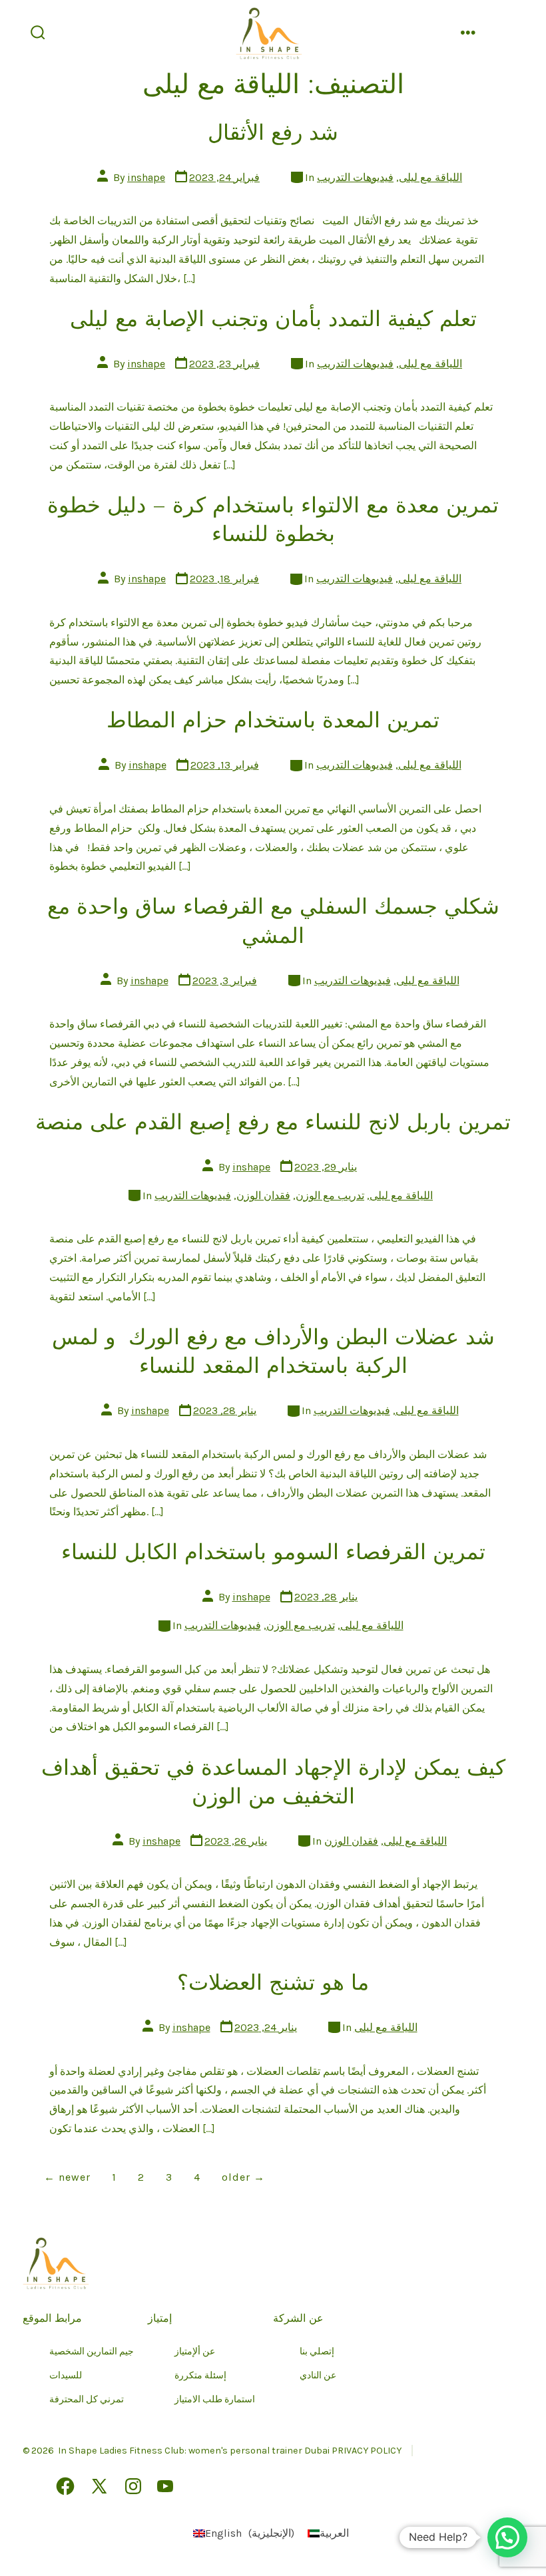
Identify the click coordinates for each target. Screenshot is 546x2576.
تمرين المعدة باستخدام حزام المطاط (273, 720)
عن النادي (318, 2375)
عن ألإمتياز (195, 2351)
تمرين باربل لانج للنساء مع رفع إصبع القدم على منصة (273, 1122)
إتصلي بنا (317, 2351)
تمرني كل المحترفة (87, 2399)
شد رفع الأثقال (273, 132)
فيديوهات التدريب (355, 177)
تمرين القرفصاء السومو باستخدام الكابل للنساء (273, 1552)
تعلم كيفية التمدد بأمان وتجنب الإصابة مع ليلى (273, 319)
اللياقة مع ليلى (430, 177)
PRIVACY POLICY (367, 2451)
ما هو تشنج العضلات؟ (273, 1982)
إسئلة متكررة (200, 2375)
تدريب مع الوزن (330, 1196)
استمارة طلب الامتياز (215, 2399)
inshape (146, 177)
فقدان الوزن (263, 1196)
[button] (507, 2537)
